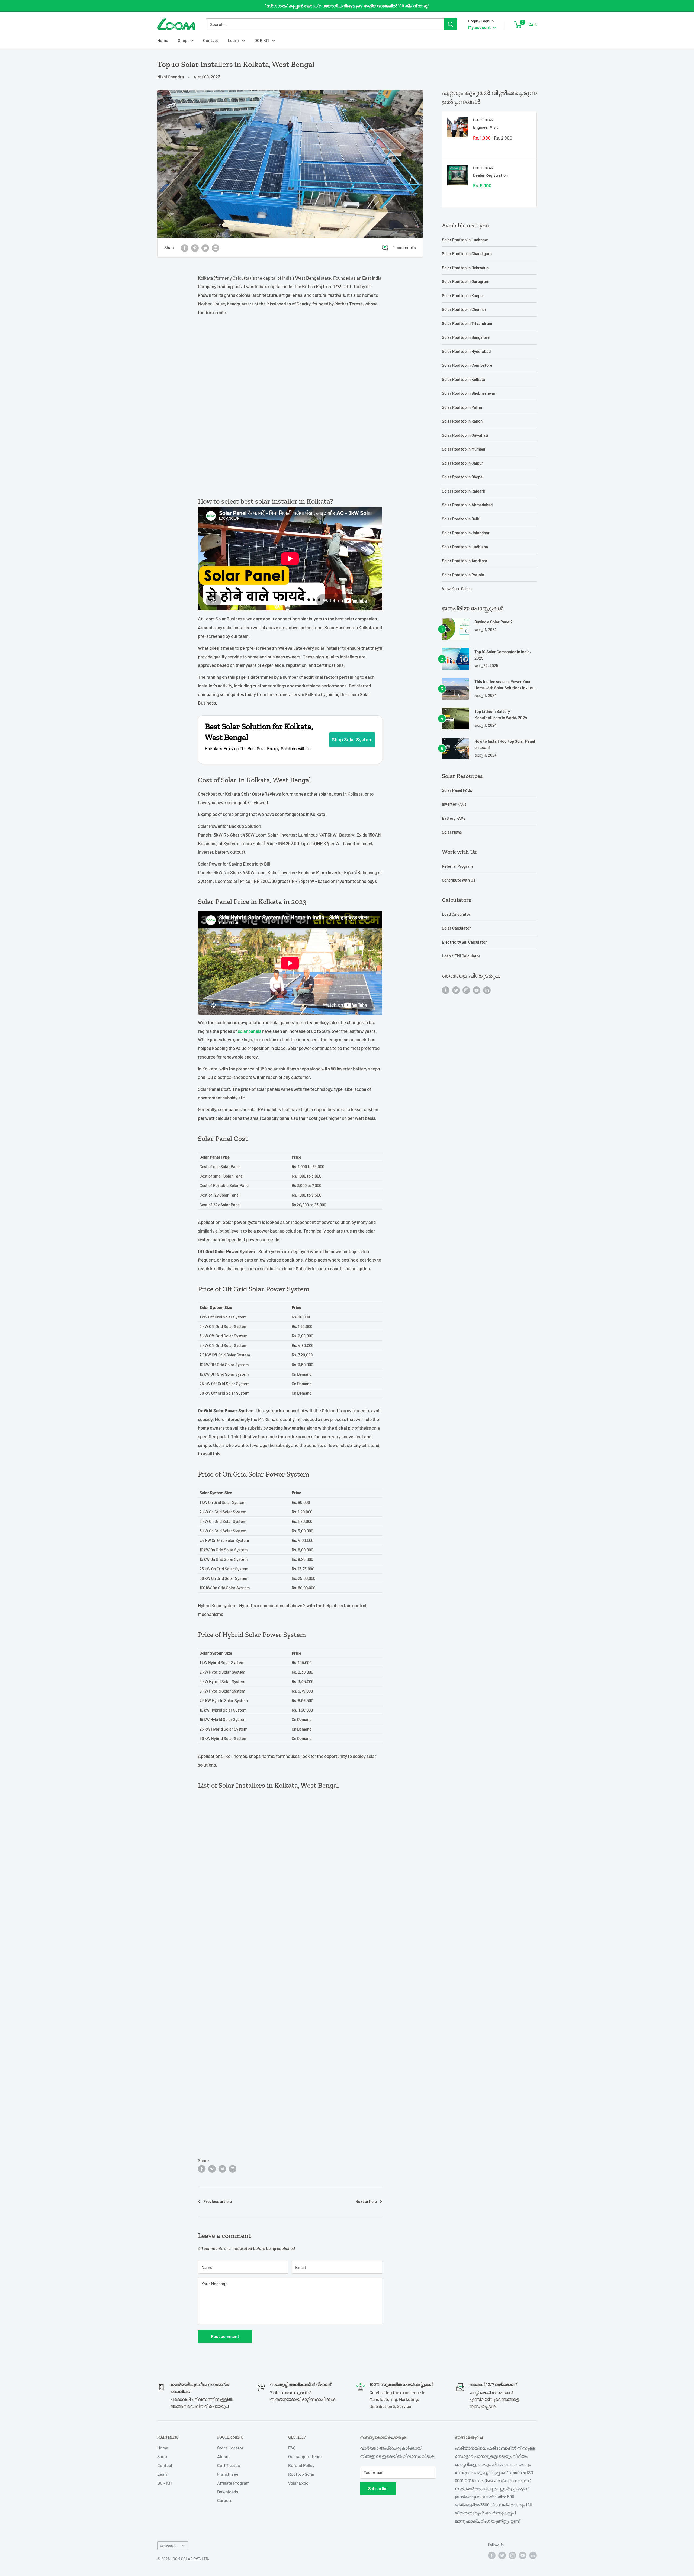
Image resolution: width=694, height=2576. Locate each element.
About (223, 2456)
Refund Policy (301, 2465)
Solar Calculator (456, 928)
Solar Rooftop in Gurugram (465, 281)
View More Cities (457, 588)
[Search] (451, 24)
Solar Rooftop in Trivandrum (467, 323)
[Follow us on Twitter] (456, 990)
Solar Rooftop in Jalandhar (466, 533)
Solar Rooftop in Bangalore (466, 337)
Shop (183, 40)
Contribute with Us (459, 880)
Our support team (305, 2456)
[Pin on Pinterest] (195, 248)
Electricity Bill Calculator (464, 942)
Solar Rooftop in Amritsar (465, 561)
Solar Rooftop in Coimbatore (467, 365)
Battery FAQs (454, 818)
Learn (233, 40)
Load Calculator (456, 914)
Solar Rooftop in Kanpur (463, 295)
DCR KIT (262, 40)
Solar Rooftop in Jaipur (462, 463)
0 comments (404, 247)
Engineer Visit (486, 127)
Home (163, 40)
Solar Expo (298, 2483)
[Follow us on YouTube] (477, 990)
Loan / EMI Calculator (461, 956)
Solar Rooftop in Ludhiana (465, 547)
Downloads (228, 2492)
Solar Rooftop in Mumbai (464, 449)
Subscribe (378, 2488)
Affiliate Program (233, 2483)
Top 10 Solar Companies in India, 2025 (503, 655)
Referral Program (457, 866)
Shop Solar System (352, 739)
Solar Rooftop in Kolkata (464, 379)
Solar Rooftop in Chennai (464, 309)
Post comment (225, 2336)
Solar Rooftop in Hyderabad (466, 351)
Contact (211, 40)
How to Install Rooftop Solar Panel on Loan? (505, 744)
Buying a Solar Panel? (494, 622)
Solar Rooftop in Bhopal (463, 477)
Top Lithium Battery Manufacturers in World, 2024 (501, 714)
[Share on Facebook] (185, 248)
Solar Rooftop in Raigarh (464, 491)
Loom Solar (483, 120)
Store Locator (230, 2448)
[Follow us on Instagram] (466, 990)
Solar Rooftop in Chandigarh (467, 253)
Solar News (452, 832)
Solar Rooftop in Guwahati (465, 435)
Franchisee (228, 2474)
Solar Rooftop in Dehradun (465, 268)
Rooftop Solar (301, 2474)
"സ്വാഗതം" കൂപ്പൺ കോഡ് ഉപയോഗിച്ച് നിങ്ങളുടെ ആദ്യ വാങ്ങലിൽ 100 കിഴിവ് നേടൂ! (347, 6)
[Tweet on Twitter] (205, 248)
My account (480, 27)
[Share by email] (216, 248)
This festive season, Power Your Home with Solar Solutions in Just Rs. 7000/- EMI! (504, 685)
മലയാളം (168, 2546)
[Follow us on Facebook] (446, 990)
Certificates (229, 2465)
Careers (225, 2500)
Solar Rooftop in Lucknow (465, 240)
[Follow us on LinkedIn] (487, 990)
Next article (366, 2201)
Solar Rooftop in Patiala (463, 575)
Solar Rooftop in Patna (462, 407)
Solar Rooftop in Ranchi (463, 421)
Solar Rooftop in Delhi (461, 519)
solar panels (250, 1031)
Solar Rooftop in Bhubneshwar (469, 393)
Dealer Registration (490, 175)
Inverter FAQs (454, 804)
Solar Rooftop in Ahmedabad (467, 505)
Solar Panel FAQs (457, 790)
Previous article (218, 2201)
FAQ (292, 2448)
